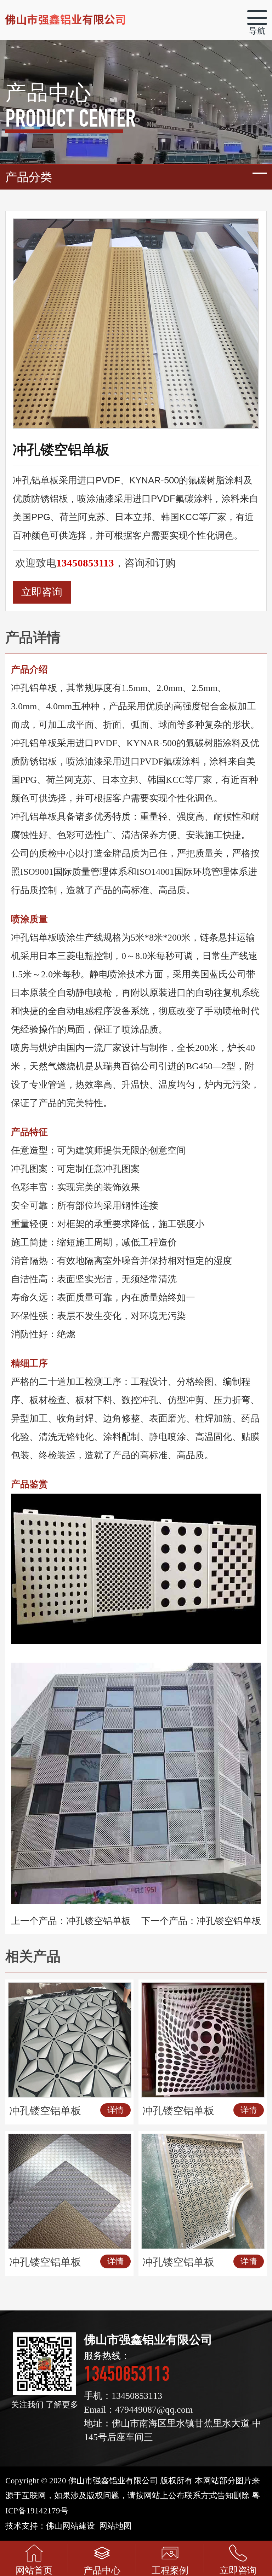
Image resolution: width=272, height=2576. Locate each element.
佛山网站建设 (70, 2526)
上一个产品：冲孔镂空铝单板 (71, 1921)
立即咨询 (42, 592)
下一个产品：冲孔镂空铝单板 (201, 1921)
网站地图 (115, 2526)
